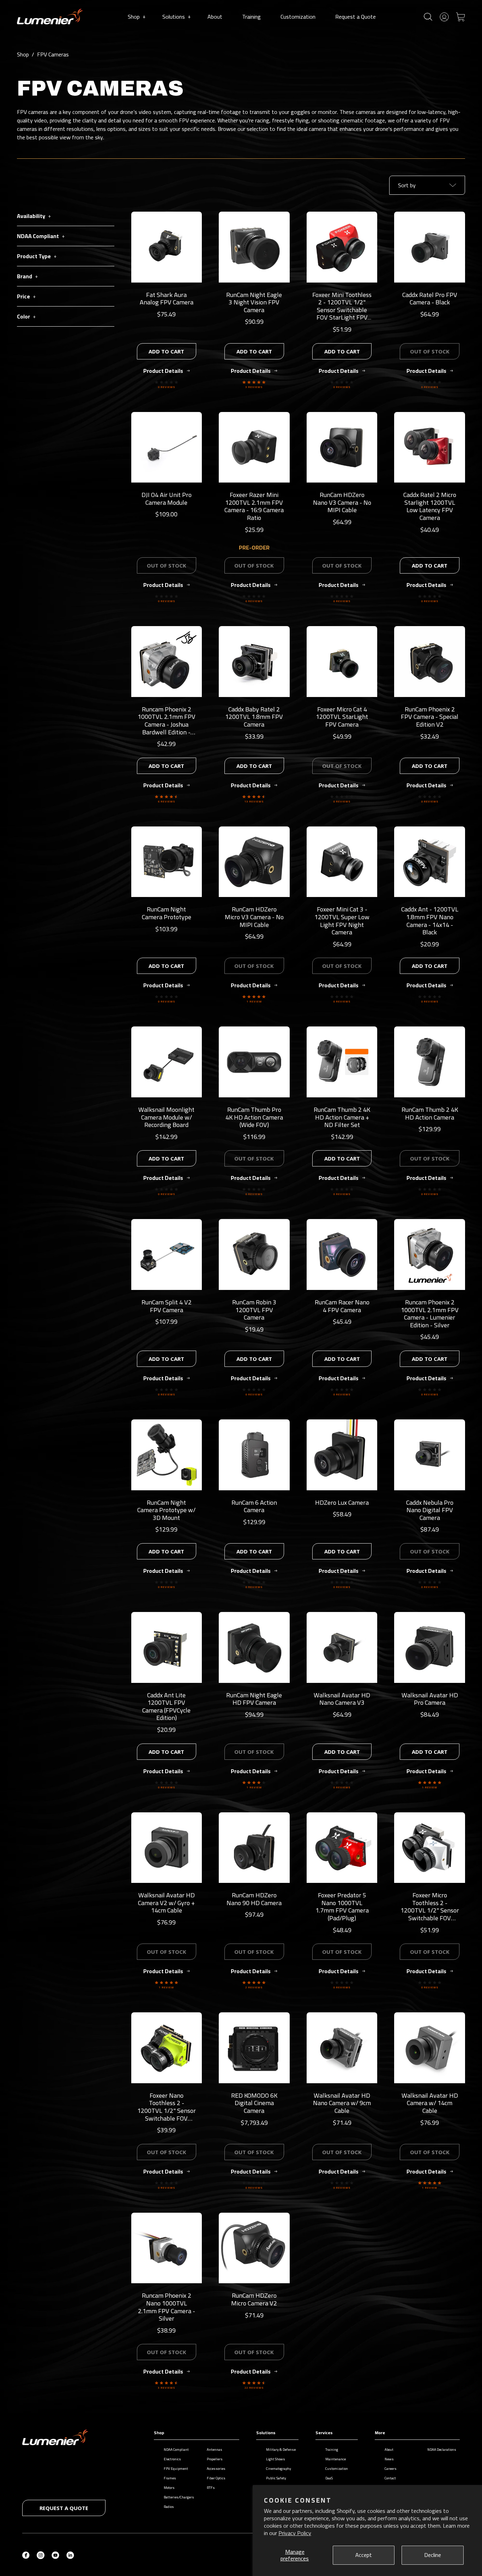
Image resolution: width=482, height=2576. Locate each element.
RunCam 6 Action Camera (254, 1506)
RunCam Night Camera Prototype (167, 913)
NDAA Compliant (176, 2450)
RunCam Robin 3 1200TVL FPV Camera (254, 1310)
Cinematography (279, 2469)
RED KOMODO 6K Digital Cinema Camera (254, 2103)
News (389, 2459)
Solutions (176, 17)
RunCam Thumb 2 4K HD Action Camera (430, 1113)
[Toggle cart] (460, 16)
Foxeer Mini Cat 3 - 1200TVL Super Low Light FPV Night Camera (342, 921)
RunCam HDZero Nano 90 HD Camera (254, 1899)
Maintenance (336, 2459)
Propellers (215, 2459)
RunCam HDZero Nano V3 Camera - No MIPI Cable (342, 502)
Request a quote (64, 2508)
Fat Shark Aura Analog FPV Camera (167, 299)
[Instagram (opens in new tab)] (41, 2554)
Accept (364, 2555)
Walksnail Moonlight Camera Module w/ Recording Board (166, 1117)
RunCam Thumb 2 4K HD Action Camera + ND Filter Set (342, 1117)
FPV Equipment (176, 2469)
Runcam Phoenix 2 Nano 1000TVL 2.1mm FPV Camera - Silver (167, 2307)
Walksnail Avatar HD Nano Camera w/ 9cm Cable (342, 2103)
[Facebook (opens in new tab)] (26, 2554)
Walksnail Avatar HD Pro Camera (430, 1699)
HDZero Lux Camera (342, 1502)
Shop (137, 17)
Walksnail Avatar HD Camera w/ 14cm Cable (430, 2103)
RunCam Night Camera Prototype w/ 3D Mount (166, 1510)
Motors (169, 2488)
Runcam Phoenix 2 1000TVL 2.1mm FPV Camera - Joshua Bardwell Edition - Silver (167, 724)
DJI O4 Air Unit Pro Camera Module (167, 499)
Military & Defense (281, 2450)
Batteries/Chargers (179, 2497)
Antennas (215, 2450)
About (215, 17)
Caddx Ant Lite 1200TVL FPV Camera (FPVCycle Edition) (166, 1707)
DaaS (329, 2478)
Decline (433, 2555)
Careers (391, 2469)
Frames (170, 2478)
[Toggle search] (428, 17)
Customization (298, 17)
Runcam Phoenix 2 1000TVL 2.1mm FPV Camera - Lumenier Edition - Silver (430, 1314)
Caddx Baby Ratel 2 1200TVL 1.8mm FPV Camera (254, 717)
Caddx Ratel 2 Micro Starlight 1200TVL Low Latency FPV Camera (430, 506)
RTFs (211, 2488)
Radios (169, 2507)
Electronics (172, 2459)
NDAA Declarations (442, 2450)
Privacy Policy (295, 2533)
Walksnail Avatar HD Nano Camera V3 (342, 1699)
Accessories (216, 2469)
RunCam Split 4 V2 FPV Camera (167, 1306)
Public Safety (276, 2478)
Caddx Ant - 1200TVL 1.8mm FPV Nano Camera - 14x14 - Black (430, 921)
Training (251, 17)
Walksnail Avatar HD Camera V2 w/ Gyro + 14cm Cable (166, 1903)
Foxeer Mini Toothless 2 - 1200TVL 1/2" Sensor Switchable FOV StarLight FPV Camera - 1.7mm (342, 310)
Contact (390, 2478)
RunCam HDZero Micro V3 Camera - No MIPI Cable (254, 917)
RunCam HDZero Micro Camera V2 (254, 2299)
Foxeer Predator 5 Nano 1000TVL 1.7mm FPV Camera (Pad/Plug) (342, 1907)
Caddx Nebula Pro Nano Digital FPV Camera (430, 1510)
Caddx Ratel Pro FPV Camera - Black (430, 299)
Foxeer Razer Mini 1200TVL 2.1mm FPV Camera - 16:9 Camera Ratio (254, 506)
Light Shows (276, 2459)
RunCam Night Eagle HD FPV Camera (254, 1699)
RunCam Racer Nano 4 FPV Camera (342, 1306)
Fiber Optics (216, 2478)
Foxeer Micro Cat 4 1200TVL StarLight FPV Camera (342, 717)
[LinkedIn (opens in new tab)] (70, 2554)
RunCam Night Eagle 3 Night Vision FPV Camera (254, 302)
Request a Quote (356, 17)
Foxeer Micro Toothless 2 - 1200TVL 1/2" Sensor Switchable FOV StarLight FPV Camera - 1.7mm (430, 1914)
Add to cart (166, 351)
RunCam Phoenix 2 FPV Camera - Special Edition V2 (430, 717)
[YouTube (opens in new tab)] (55, 2554)
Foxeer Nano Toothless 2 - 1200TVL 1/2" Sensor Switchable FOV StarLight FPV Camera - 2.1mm (167, 2114)
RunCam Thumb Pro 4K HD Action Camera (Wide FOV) (254, 1117)
